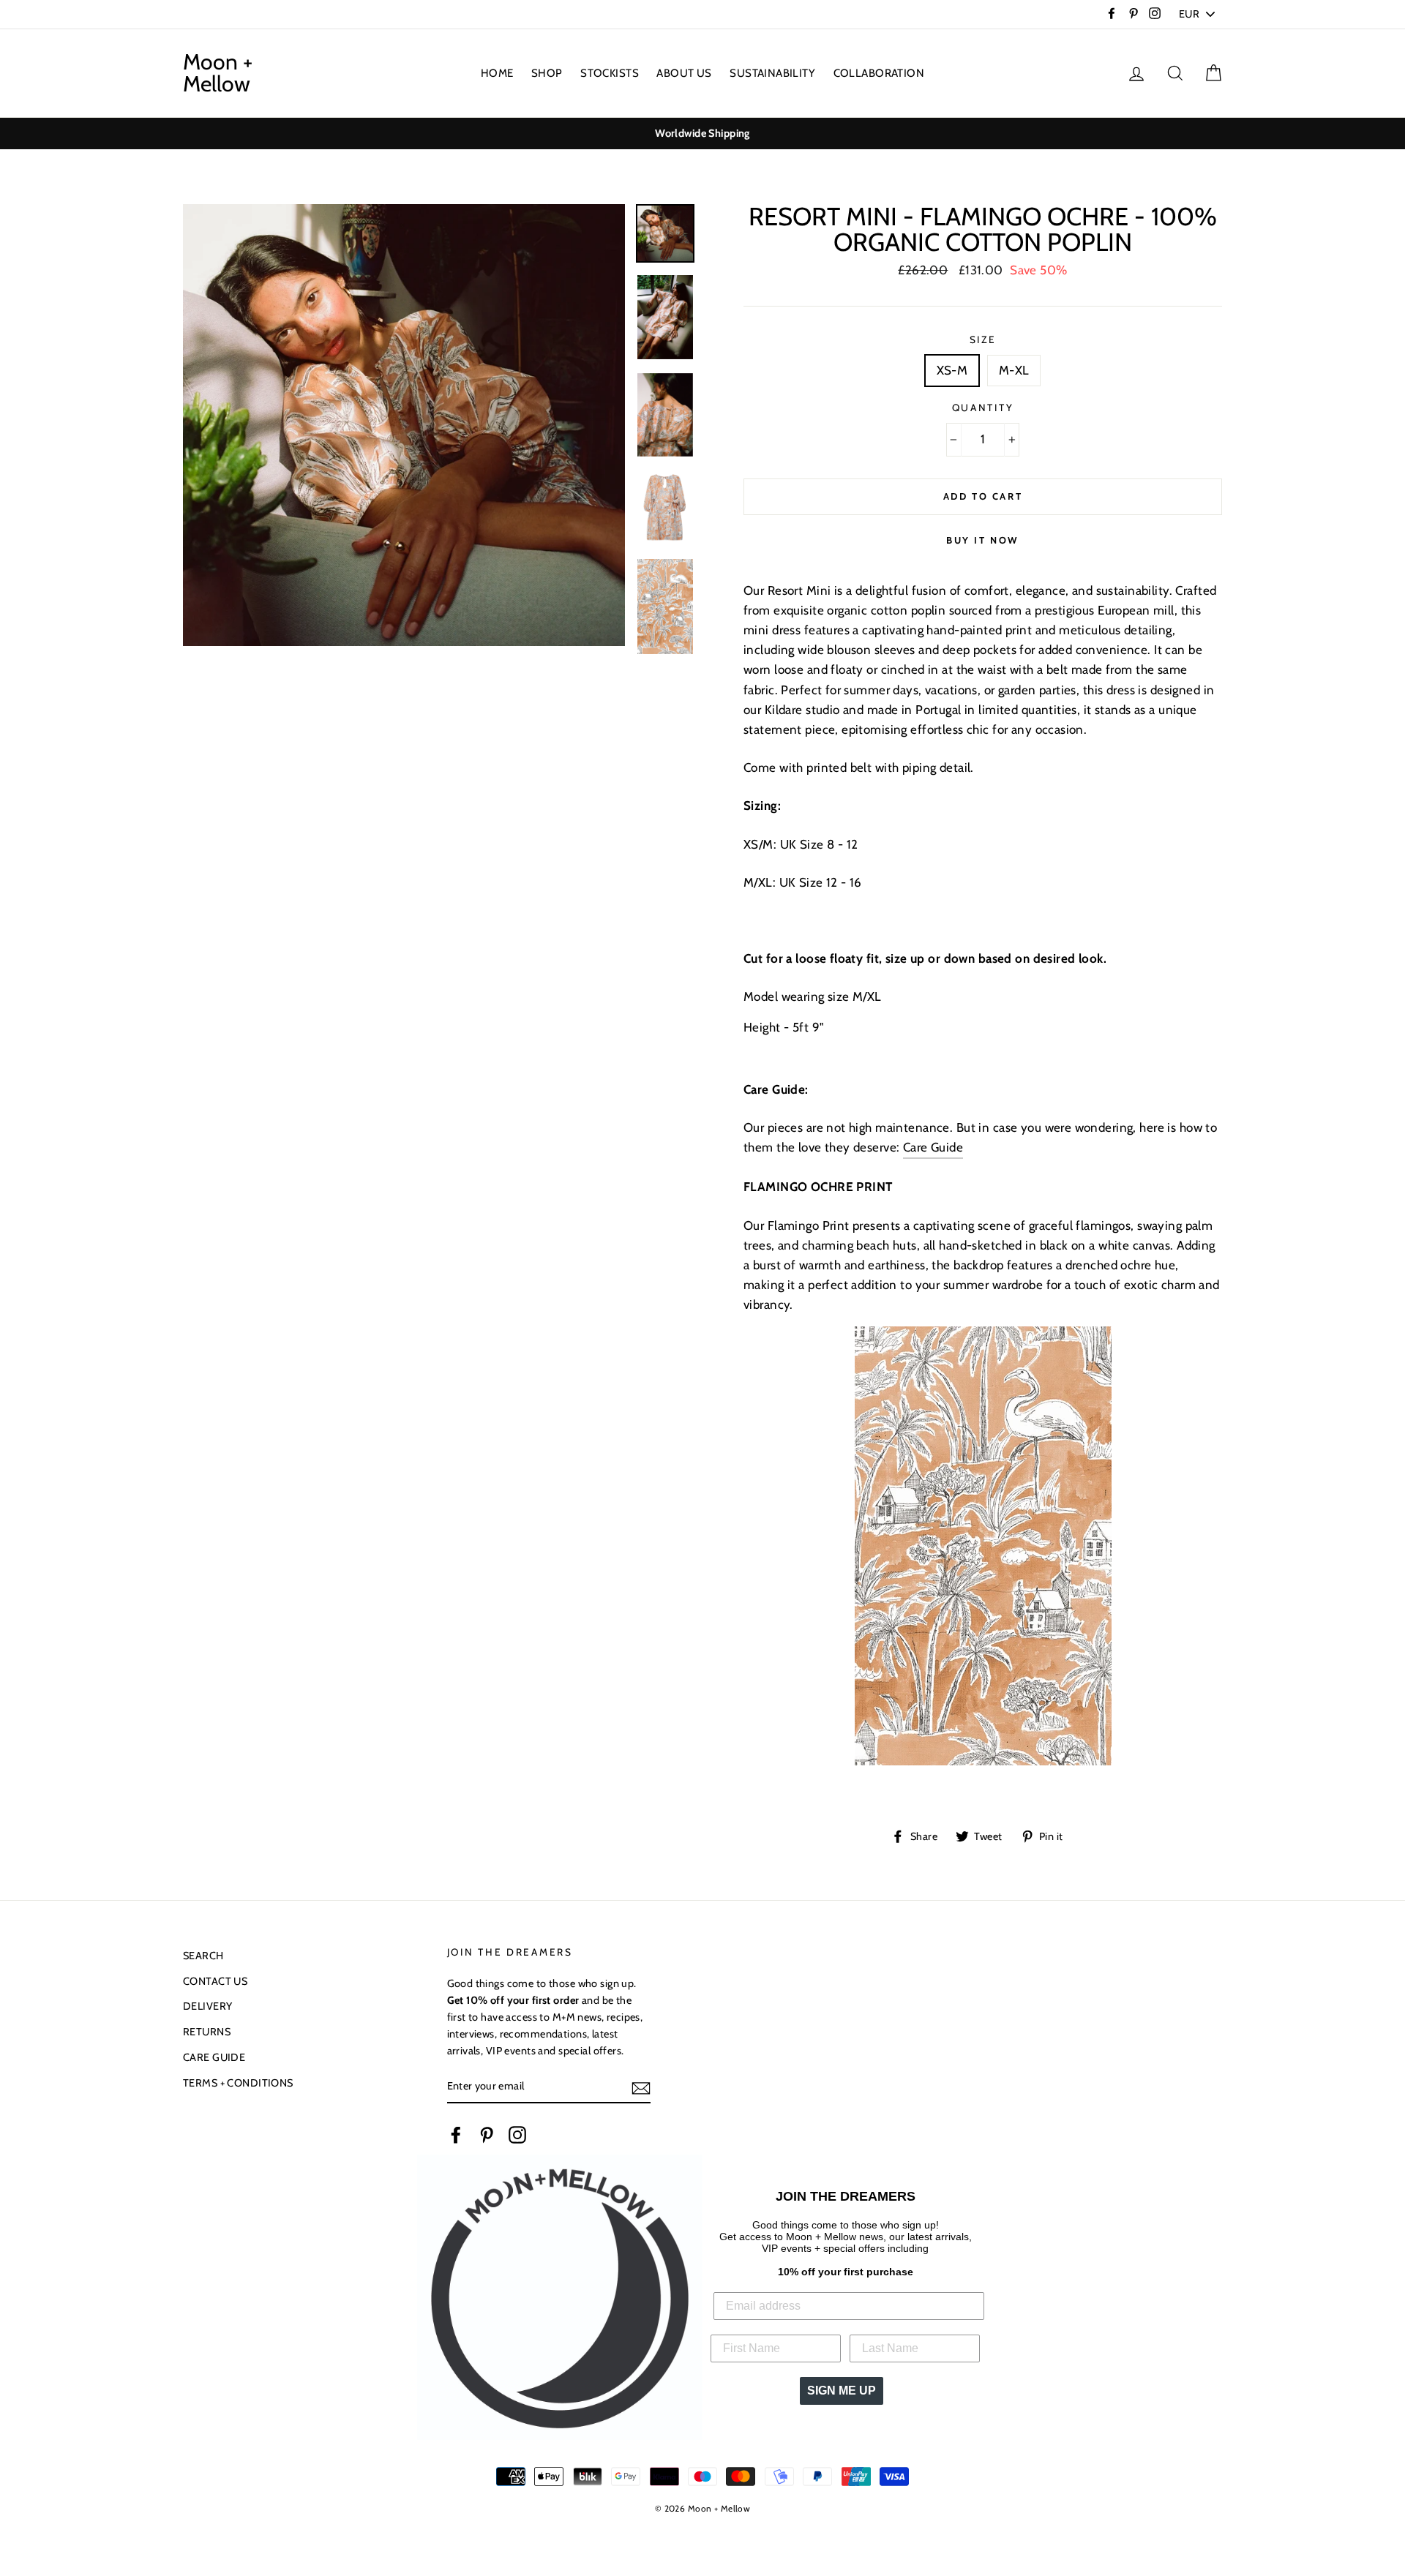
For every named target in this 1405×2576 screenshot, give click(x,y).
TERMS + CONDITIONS (238, 2083)
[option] (702, 134)
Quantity (983, 408)
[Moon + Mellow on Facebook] (456, 2134)
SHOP (547, 73)
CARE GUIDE (214, 2057)
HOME (497, 73)
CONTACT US (215, 1981)
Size (983, 339)
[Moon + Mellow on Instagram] (517, 2134)
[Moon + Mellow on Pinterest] (487, 2134)
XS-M (952, 370)
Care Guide (933, 1147)
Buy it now (983, 540)
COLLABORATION (879, 73)
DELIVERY (207, 2006)
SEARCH (203, 1956)
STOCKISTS (610, 73)
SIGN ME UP (842, 2391)
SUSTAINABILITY (772, 73)
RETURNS (207, 2032)
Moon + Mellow (218, 73)
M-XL (1014, 370)
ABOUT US (684, 73)
